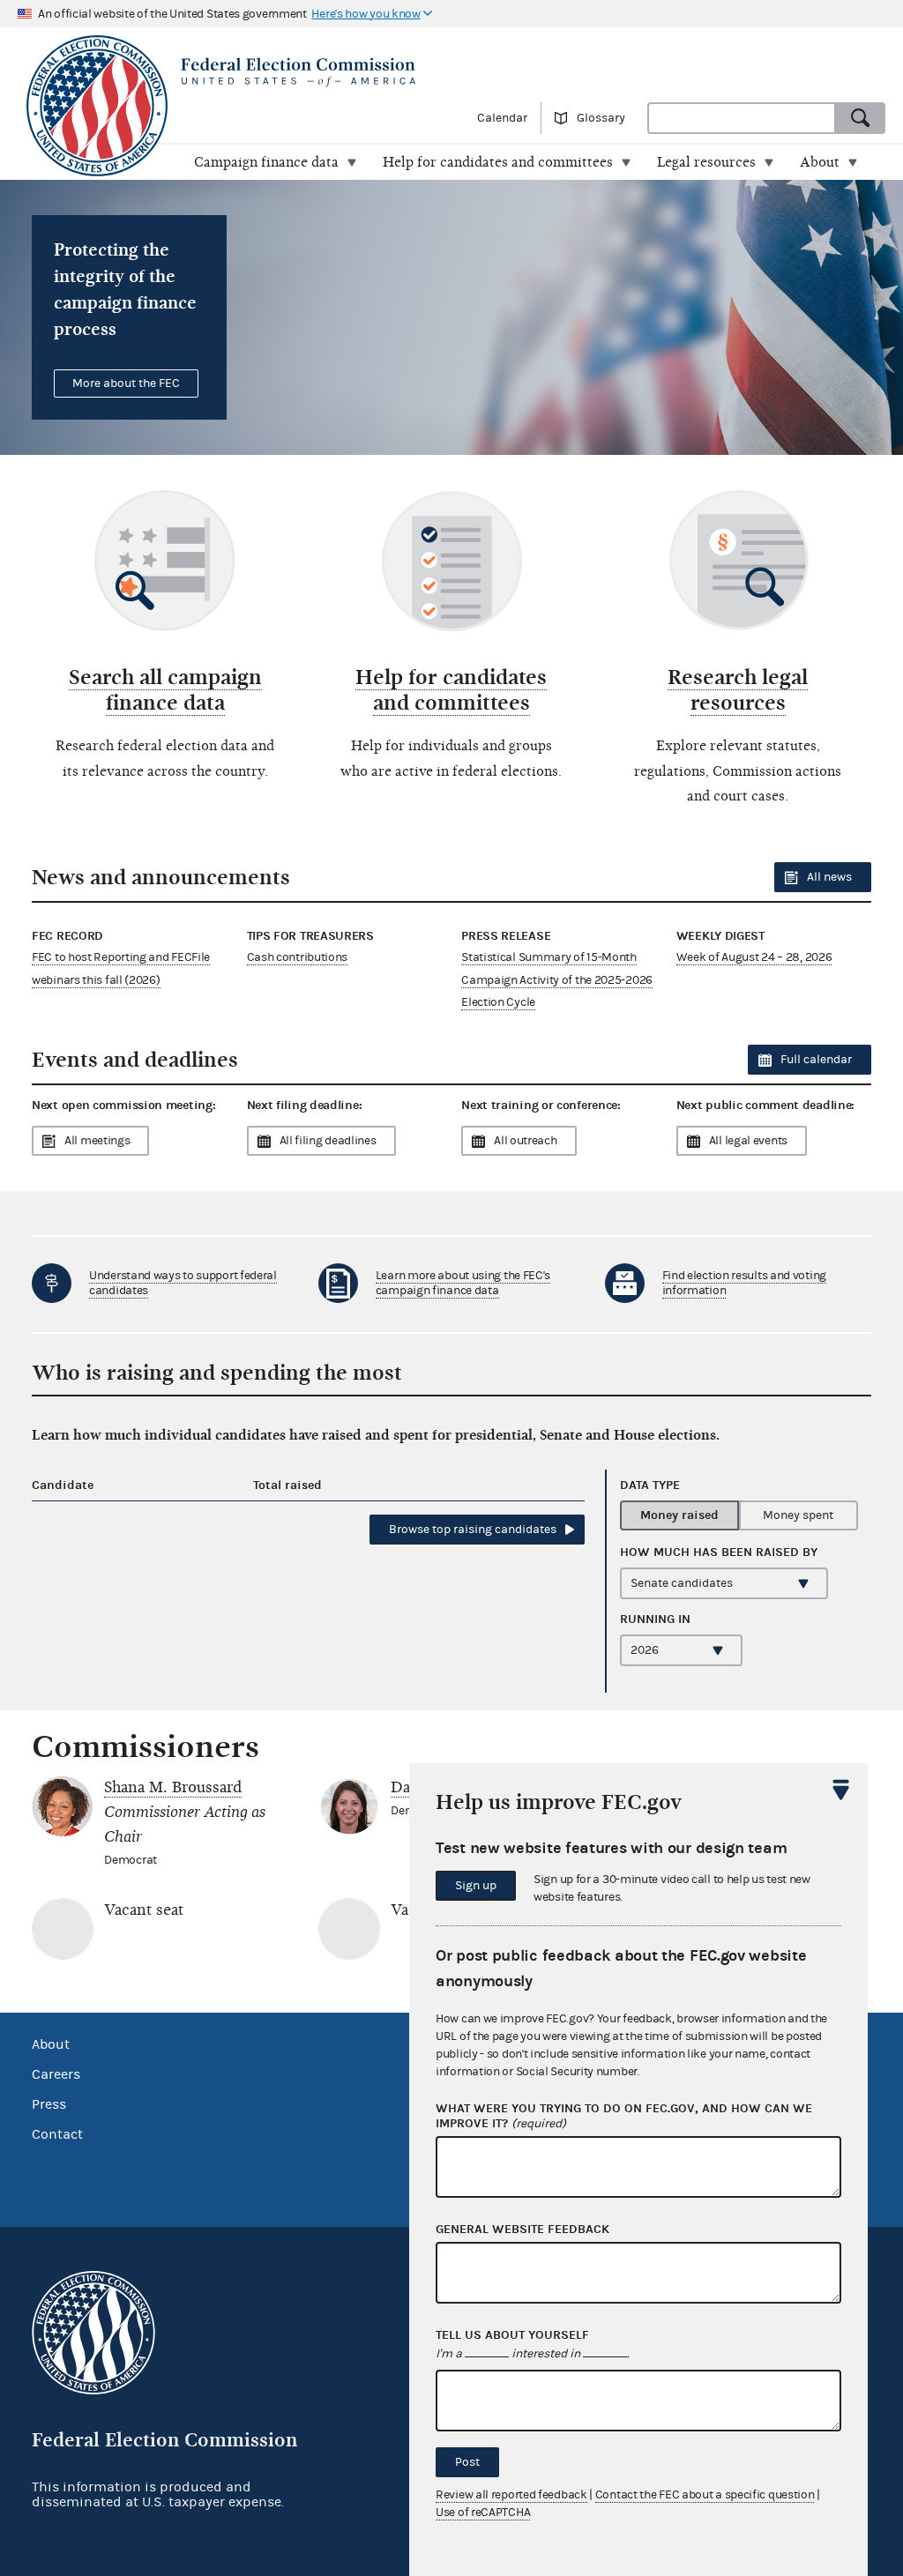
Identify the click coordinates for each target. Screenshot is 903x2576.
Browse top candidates (473, 1530)
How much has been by (719, 1552)
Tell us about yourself (512, 2335)
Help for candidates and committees (451, 690)
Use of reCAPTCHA (483, 2513)
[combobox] (742, 118)
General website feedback (522, 2230)
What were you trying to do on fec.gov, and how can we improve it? (624, 2116)
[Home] (252, 72)
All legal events (748, 1141)
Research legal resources (738, 690)
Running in (655, 1619)
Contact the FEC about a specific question (705, 2495)
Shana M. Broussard (173, 1787)
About (51, 2044)
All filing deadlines (328, 1141)
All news (829, 877)
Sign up (476, 1886)
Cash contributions (298, 957)
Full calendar (816, 1060)
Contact (57, 2134)
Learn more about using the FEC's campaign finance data (463, 1283)
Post (467, 2462)
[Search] (861, 118)
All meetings (97, 1141)
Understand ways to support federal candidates (183, 1283)
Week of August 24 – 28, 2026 (754, 957)
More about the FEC (126, 383)
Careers (56, 2074)
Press (49, 2104)
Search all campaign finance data (165, 690)
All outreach (525, 1141)
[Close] (841, 1790)
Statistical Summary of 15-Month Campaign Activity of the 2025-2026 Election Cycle (557, 979)
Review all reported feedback (511, 2495)
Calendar (502, 118)
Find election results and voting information (744, 1283)
